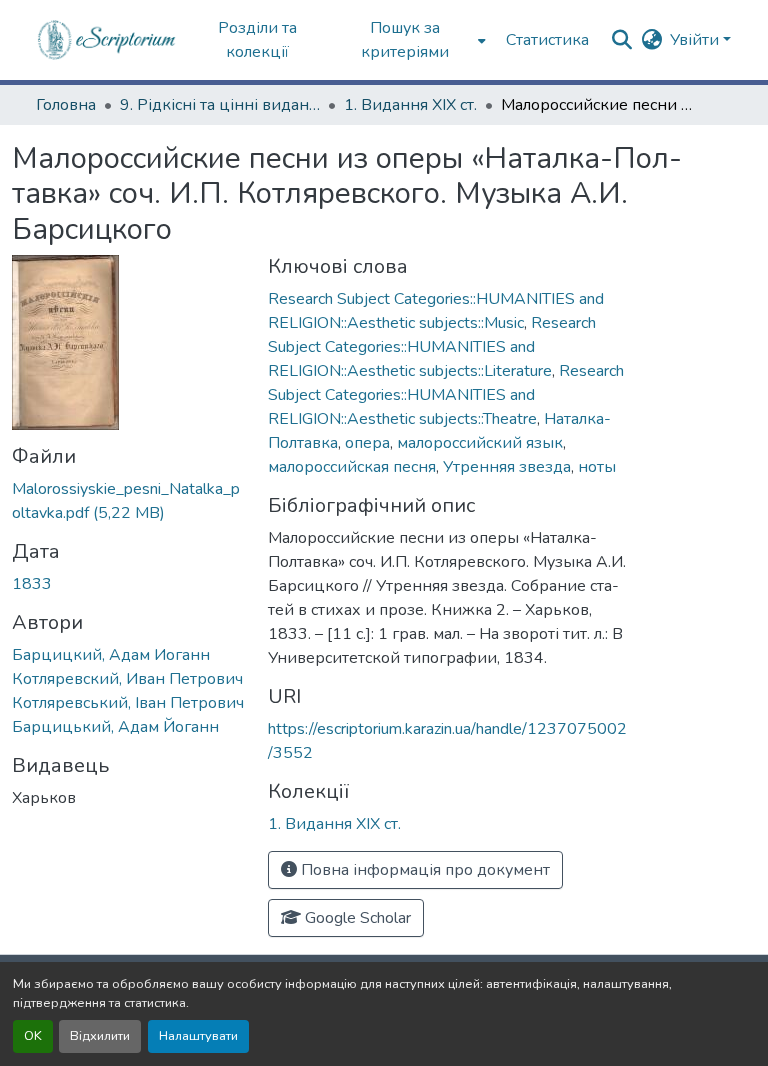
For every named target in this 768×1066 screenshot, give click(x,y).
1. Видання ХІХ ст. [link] (410, 105)
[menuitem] (411, 40)
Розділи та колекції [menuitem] (257, 40)
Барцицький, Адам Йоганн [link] (115, 727)
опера (367, 443)
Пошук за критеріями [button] (405, 40)
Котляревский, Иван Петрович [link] (127, 679)
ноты (597, 467)
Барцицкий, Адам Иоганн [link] (111, 655)
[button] (107, 40)
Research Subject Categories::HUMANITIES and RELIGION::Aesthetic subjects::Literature (432, 347)
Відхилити (100, 1036)
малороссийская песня (352, 467)
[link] (128, 501)
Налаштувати (198, 1036)
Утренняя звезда (507, 467)
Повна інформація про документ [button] (423, 870)
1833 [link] (32, 584)
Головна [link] (66, 105)
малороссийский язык (480, 443)
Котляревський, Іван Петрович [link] (128, 703)
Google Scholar (356, 918)
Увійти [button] (696, 40)
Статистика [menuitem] (547, 40)
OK (33, 1036)
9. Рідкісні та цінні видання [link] (220, 105)
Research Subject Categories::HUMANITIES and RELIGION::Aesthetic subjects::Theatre (446, 395)
